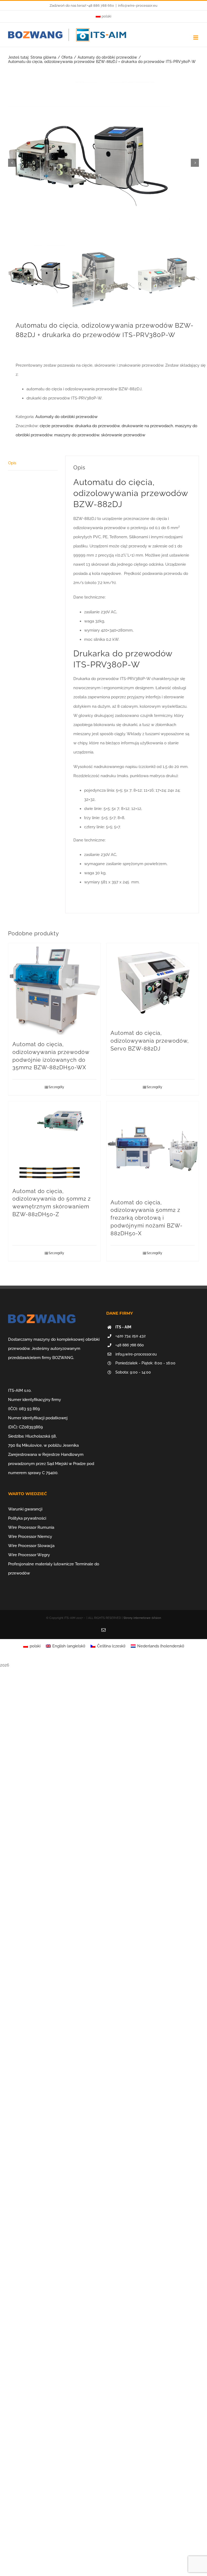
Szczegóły (56, 1087)
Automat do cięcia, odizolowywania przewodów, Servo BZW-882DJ (150, 1041)
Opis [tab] (12, 463)
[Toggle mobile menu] (196, 38)
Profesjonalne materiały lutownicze (41, 1564)
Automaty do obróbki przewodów (66, 417)
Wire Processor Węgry (29, 1555)
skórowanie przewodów (123, 435)
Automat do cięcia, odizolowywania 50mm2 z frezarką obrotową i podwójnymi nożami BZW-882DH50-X (146, 1218)
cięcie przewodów (56, 426)
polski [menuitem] (35, 1646)
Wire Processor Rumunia (31, 1527)
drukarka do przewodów (97, 426)
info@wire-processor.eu (138, 6)
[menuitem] (103, 16)
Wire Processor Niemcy (30, 1537)
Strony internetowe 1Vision (142, 1618)
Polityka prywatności (27, 1518)
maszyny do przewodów (77, 435)
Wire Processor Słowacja (31, 1546)
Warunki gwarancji (25, 1509)
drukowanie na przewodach (147, 426)
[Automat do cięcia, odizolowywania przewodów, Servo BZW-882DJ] (153, 983)
